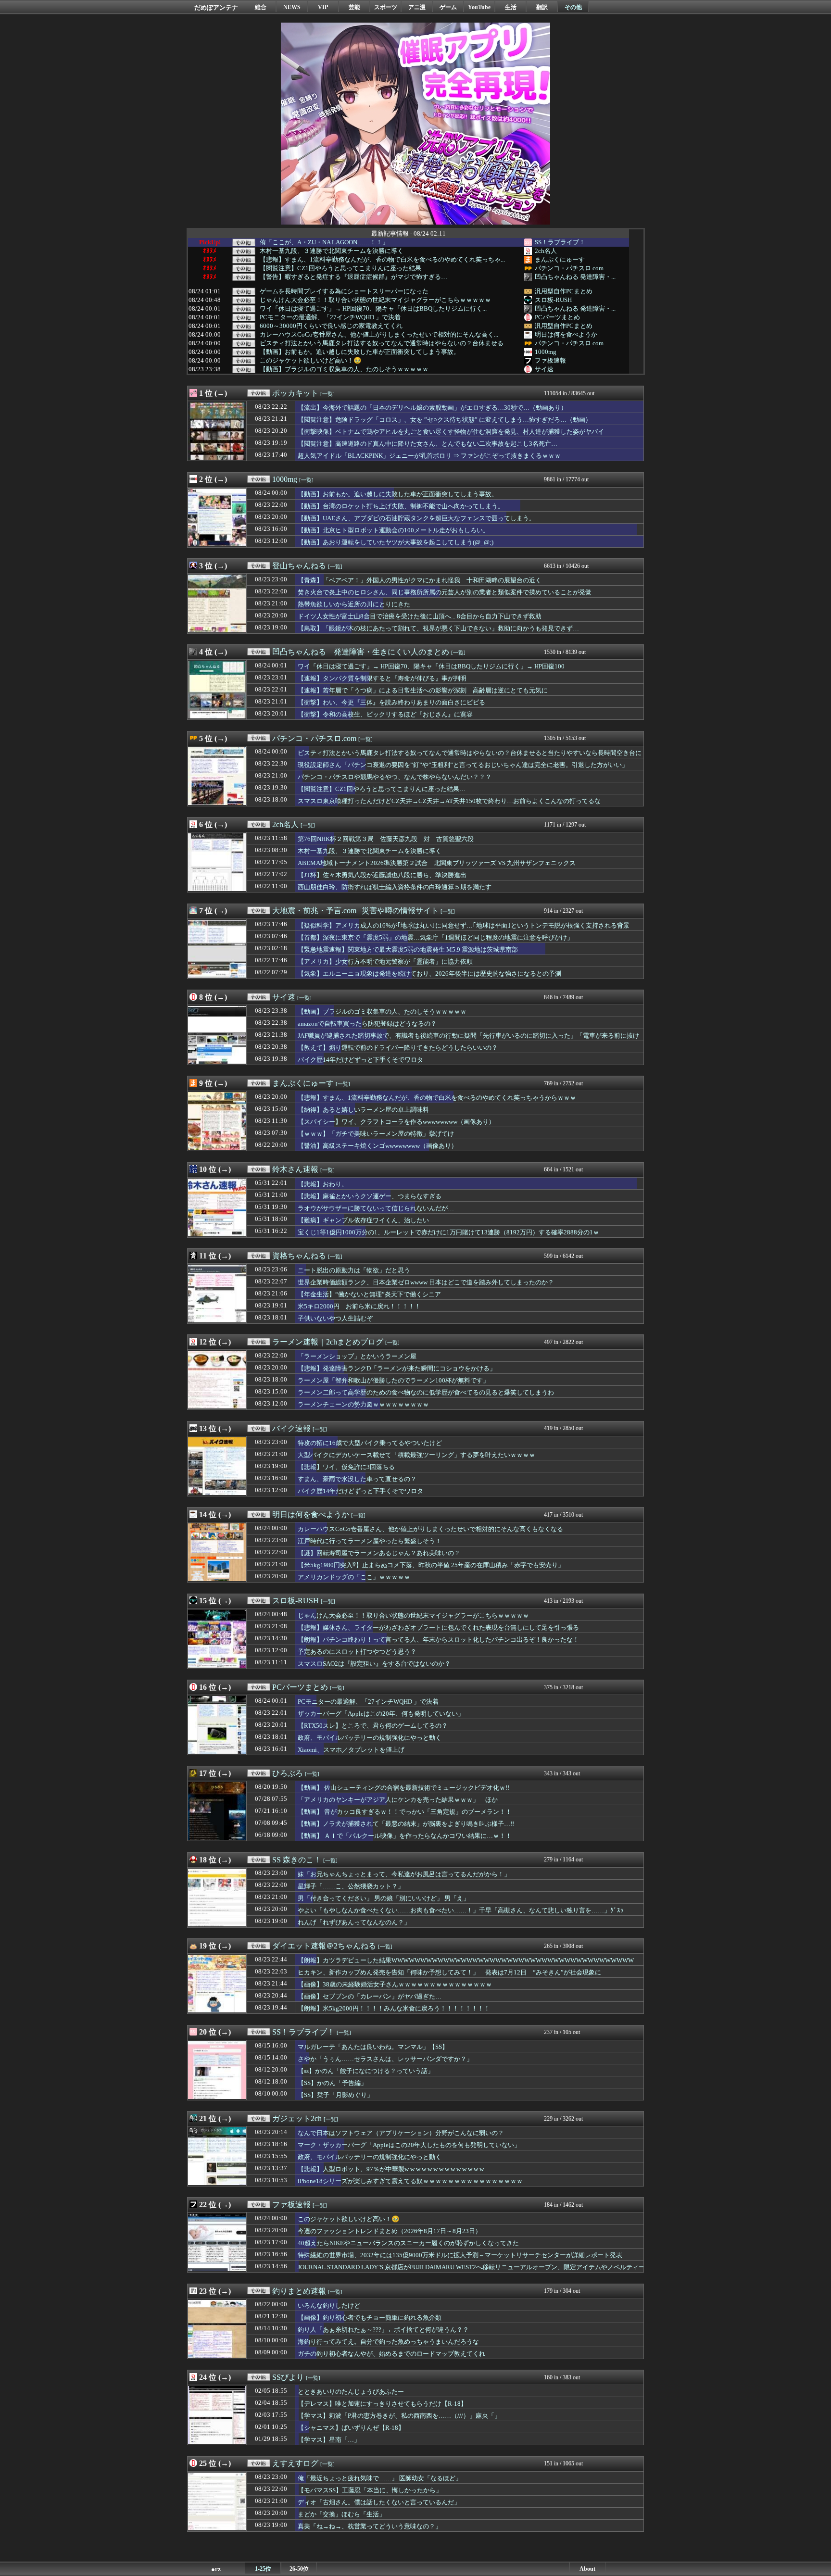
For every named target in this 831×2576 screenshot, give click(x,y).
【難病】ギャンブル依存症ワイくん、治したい (363, 1220)
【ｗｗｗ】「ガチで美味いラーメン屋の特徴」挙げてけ (376, 1134)
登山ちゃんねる (299, 566)
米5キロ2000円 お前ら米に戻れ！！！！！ (359, 1306)
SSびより (288, 2377)
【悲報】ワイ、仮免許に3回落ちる (346, 1467)
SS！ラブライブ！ (560, 242)
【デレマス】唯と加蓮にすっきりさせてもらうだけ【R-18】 (382, 2404)
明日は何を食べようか (566, 334)
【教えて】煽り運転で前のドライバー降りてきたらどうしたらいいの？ (398, 1048)
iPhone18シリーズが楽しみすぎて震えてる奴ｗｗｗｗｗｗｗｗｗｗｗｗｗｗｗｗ (410, 2181)
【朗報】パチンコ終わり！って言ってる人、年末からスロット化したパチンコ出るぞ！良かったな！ (438, 1640)
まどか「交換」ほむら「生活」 (341, 2514)
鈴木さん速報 (295, 1169)
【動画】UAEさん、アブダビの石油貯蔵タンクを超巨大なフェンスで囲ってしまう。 (416, 518)
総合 (261, 7)
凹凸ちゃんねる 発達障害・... (575, 277)
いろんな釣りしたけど (329, 2306)
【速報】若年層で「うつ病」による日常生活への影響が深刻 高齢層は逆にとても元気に (423, 690)
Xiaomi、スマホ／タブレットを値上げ (351, 1750)
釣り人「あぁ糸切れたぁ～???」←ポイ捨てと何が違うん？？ (383, 2330)
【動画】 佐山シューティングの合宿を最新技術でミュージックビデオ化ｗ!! (403, 1788)
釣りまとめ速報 (299, 2291)
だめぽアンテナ (216, 7)
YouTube (479, 7)
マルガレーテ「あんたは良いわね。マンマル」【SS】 (373, 2047)
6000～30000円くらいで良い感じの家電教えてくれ (331, 326)
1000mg (546, 352)
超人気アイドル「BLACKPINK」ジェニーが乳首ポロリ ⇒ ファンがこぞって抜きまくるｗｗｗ (429, 456)
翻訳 (542, 7)
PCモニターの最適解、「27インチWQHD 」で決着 (330, 317)
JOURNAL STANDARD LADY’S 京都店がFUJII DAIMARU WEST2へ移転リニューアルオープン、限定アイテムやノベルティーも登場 (471, 2272)
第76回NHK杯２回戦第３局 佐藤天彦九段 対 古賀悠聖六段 (386, 839)
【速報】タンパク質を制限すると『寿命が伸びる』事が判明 (382, 678)
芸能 (354, 7)
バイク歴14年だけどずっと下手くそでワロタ (360, 1060)
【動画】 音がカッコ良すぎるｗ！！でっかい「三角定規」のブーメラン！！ (405, 1812)
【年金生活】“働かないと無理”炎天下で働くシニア (369, 1294)
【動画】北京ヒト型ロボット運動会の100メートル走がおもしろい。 (393, 530)
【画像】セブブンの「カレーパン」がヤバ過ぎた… (370, 1996)
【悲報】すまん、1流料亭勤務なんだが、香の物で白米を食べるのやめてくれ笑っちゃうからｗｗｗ (437, 1098)
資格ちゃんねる (299, 1256)
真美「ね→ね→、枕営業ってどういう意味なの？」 (370, 2526)
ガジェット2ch (297, 2118)
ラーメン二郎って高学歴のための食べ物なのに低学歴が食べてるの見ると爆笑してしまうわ (426, 1392)
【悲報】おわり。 (323, 1184)
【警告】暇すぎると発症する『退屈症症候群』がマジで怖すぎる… (353, 277)
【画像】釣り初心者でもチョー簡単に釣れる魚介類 (370, 2318)
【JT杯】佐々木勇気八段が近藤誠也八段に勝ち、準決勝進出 (382, 875)
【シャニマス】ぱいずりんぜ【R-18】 (351, 2428)
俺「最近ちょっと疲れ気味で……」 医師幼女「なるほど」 (380, 2478)
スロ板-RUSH (553, 300)
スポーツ (386, 7)
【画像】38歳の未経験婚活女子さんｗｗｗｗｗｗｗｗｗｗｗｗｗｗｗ (395, 1984)
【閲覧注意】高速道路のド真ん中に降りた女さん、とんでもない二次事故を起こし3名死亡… (428, 444)
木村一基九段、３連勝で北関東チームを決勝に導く (332, 251)
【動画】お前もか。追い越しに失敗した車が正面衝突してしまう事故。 (360, 352)
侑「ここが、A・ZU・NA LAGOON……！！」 (324, 242)
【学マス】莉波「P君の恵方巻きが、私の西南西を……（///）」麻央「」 (399, 2416)
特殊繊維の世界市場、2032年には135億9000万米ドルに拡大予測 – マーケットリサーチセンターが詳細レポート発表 (460, 2255)
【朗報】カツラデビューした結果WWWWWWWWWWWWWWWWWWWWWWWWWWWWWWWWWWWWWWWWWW (466, 1960)
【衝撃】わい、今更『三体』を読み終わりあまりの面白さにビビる (391, 702)
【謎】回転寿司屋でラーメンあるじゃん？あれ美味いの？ (379, 1553)
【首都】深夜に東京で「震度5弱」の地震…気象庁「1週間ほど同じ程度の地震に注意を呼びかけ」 (435, 937)
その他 (573, 7)
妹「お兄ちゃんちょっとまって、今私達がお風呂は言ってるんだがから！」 (404, 1874)
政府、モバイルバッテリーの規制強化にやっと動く (370, 1738)
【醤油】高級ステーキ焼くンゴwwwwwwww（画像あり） (378, 1146)
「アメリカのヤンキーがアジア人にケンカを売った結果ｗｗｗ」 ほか (398, 1800)
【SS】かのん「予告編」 (332, 2083)
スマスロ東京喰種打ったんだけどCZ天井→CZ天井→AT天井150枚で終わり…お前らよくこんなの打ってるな (449, 801)
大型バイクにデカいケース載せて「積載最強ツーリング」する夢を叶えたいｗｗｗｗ (416, 1455)
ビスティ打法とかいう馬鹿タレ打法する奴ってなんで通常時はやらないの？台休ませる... (384, 343)
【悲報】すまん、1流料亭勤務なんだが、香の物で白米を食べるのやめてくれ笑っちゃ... (382, 260)
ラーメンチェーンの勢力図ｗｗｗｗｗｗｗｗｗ (363, 1404)
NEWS (292, 7)
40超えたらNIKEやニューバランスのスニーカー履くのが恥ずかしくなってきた (408, 2243)
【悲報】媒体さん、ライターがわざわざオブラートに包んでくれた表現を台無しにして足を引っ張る (438, 1627)
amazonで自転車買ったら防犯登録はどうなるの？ (367, 1024)
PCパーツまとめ (557, 317)
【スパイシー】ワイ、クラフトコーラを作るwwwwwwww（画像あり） (396, 1122)
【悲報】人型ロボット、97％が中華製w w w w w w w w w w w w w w (391, 2169)
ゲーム (448, 7)
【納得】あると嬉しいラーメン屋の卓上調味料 (363, 1110)
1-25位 (263, 2569)
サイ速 (544, 369)
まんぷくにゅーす (560, 259)
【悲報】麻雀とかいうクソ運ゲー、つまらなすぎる (370, 1196)
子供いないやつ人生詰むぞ (335, 1318)
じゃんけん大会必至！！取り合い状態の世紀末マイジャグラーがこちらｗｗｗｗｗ (375, 300)
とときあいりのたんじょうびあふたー (351, 2392)
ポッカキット (295, 393)
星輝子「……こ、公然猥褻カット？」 (351, 1886)
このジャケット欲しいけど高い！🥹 (311, 361)
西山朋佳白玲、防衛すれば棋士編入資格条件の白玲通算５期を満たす (395, 887)
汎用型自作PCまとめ (564, 291)
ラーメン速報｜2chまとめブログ (328, 1342)
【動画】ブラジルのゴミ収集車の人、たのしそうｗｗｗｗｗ (344, 369)
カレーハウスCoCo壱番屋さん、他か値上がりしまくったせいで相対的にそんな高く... (379, 335)
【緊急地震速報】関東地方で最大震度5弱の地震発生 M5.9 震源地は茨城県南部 (408, 949)
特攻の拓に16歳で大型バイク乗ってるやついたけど (370, 1443)
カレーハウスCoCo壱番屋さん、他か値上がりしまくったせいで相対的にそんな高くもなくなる (430, 1529)
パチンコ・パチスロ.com (569, 268)
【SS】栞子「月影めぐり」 (335, 2095)
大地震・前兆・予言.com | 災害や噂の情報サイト (355, 911)
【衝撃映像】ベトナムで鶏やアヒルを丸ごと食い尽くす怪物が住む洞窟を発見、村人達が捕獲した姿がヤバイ (451, 432)
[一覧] (327, 394)
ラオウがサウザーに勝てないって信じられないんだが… (376, 1208)
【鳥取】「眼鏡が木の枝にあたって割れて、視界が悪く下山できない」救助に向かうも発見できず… (438, 628)
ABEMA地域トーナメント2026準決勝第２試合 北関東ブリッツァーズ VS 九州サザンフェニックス (437, 863)
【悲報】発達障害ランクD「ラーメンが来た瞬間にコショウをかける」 (397, 1368)
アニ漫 (417, 7)
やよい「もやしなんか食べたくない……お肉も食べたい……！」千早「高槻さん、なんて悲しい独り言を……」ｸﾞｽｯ (461, 1910)
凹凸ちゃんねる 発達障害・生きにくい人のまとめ (361, 652)
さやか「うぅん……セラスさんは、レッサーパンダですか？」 (385, 2059)
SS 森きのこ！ (297, 1860)
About (587, 2569)
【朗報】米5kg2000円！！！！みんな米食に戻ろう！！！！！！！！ (394, 2008)
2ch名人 (546, 251)
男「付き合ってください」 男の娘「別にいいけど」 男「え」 (384, 1898)
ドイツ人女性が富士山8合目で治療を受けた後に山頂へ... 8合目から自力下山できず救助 (420, 616)
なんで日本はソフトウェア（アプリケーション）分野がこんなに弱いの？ (401, 2133)
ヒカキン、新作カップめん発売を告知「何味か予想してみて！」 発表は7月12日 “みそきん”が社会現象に (449, 1972)
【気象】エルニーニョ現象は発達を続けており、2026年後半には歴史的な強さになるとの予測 (429, 974)
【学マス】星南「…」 (329, 2440)
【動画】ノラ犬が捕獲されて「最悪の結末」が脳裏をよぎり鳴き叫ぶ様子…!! (406, 1824)
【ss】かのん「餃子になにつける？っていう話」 (366, 2071)
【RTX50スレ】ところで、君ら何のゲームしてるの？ (373, 1726)
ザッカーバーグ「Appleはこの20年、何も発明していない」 (381, 1714)
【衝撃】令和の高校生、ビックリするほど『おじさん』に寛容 (385, 714)
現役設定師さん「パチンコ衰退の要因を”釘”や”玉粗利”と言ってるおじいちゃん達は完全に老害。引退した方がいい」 (463, 765)
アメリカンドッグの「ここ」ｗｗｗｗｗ (354, 1577)
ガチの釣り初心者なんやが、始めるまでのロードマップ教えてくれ (391, 2354)
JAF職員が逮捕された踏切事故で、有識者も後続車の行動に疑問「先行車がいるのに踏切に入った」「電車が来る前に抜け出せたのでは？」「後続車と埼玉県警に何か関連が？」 (468, 1040)
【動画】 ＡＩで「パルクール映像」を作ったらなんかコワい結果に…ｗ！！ (405, 1836)
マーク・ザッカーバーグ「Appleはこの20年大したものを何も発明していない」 (409, 2145)
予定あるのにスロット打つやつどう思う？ (357, 1652)
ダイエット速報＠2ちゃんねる (324, 1946)
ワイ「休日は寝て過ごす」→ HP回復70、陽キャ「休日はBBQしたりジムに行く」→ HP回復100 (431, 666)
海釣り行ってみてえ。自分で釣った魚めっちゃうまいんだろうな (388, 2342)
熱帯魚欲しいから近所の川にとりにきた (354, 604)
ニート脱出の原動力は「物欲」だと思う (354, 1270)
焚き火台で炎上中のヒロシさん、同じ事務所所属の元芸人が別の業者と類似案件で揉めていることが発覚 (445, 592)
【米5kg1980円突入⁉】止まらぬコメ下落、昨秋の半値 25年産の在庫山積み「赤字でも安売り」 (431, 1565)
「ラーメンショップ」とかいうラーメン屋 (357, 1356)
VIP (323, 7)
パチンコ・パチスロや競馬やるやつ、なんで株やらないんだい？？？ (395, 777)
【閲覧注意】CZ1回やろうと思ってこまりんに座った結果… (344, 268)
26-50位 (299, 2569)
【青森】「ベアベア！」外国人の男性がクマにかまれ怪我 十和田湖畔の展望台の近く (420, 580)
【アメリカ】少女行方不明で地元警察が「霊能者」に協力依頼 (385, 961)
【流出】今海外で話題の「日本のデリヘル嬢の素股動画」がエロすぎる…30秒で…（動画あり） (432, 408)
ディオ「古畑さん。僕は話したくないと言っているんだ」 (379, 2502)
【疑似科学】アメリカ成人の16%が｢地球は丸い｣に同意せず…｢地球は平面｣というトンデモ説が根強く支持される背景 (464, 925)
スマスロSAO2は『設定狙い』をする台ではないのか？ (374, 1664)
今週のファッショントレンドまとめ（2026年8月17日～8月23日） (390, 2231)
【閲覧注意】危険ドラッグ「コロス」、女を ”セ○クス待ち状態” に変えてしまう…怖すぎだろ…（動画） (445, 420)
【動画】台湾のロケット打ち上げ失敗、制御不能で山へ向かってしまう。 (401, 506)
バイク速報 (291, 1428)
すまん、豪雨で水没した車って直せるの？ (357, 1479)
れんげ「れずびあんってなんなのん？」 (354, 1922)
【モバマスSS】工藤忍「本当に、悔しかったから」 (370, 2490)
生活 (511, 7)
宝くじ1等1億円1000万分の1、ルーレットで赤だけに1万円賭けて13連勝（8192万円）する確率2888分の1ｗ (448, 1232)
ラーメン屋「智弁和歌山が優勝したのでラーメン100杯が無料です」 (393, 1380)
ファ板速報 (550, 360)
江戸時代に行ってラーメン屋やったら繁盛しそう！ (370, 1541)
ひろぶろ (288, 1773)
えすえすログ (295, 2463)
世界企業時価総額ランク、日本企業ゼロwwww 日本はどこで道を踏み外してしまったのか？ (426, 1282)
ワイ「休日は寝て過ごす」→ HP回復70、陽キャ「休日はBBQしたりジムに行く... (373, 309)
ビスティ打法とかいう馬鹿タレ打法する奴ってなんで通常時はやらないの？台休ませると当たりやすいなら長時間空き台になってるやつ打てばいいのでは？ (470, 757)
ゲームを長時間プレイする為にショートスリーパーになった (344, 291)
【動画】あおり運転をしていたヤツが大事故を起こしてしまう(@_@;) (396, 542)
